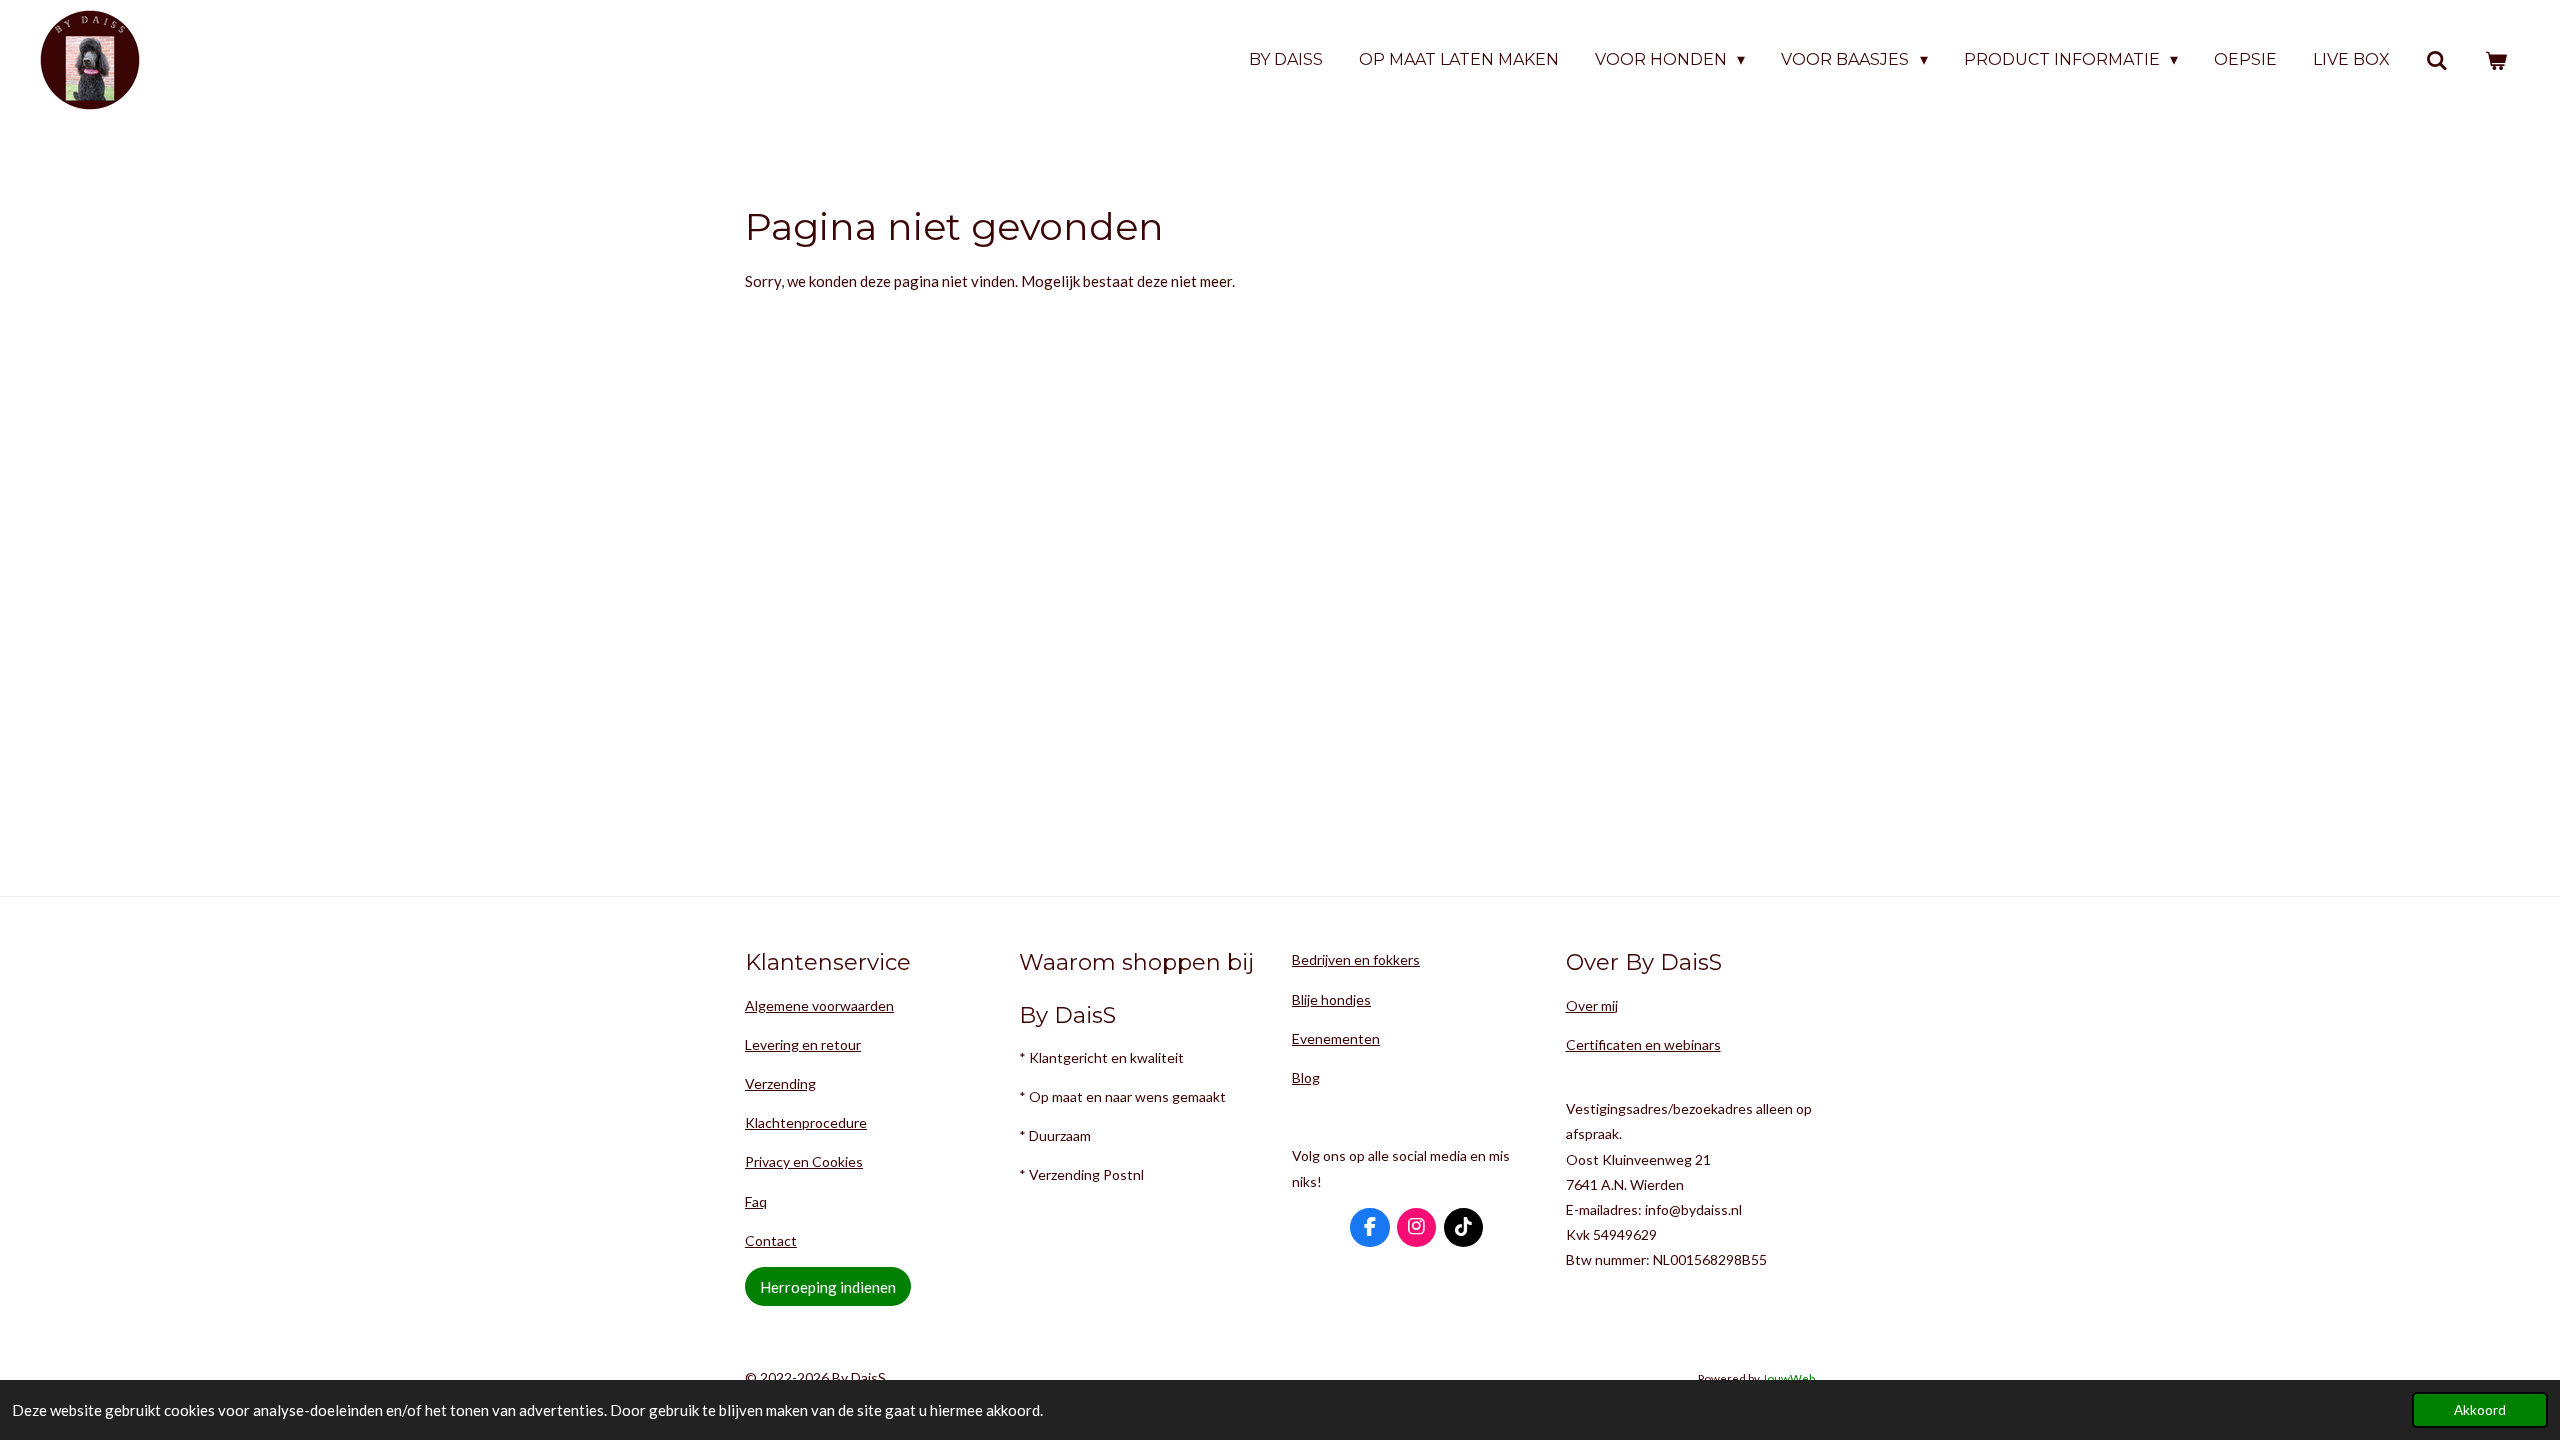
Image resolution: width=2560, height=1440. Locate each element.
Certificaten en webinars (1643, 1044)
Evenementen (1336, 1038)
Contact (771, 1240)
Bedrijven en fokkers (1356, 959)
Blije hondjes (1331, 999)
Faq (756, 1201)
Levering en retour (803, 1044)
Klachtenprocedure (806, 1122)
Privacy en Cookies (804, 1161)
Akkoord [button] (2480, 1410)
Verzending (780, 1083)
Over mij (1592, 1005)
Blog (1306, 1077)
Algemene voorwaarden (819, 1005)
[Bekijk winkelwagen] (2496, 60)
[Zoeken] (2437, 60)
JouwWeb (1788, 1378)
